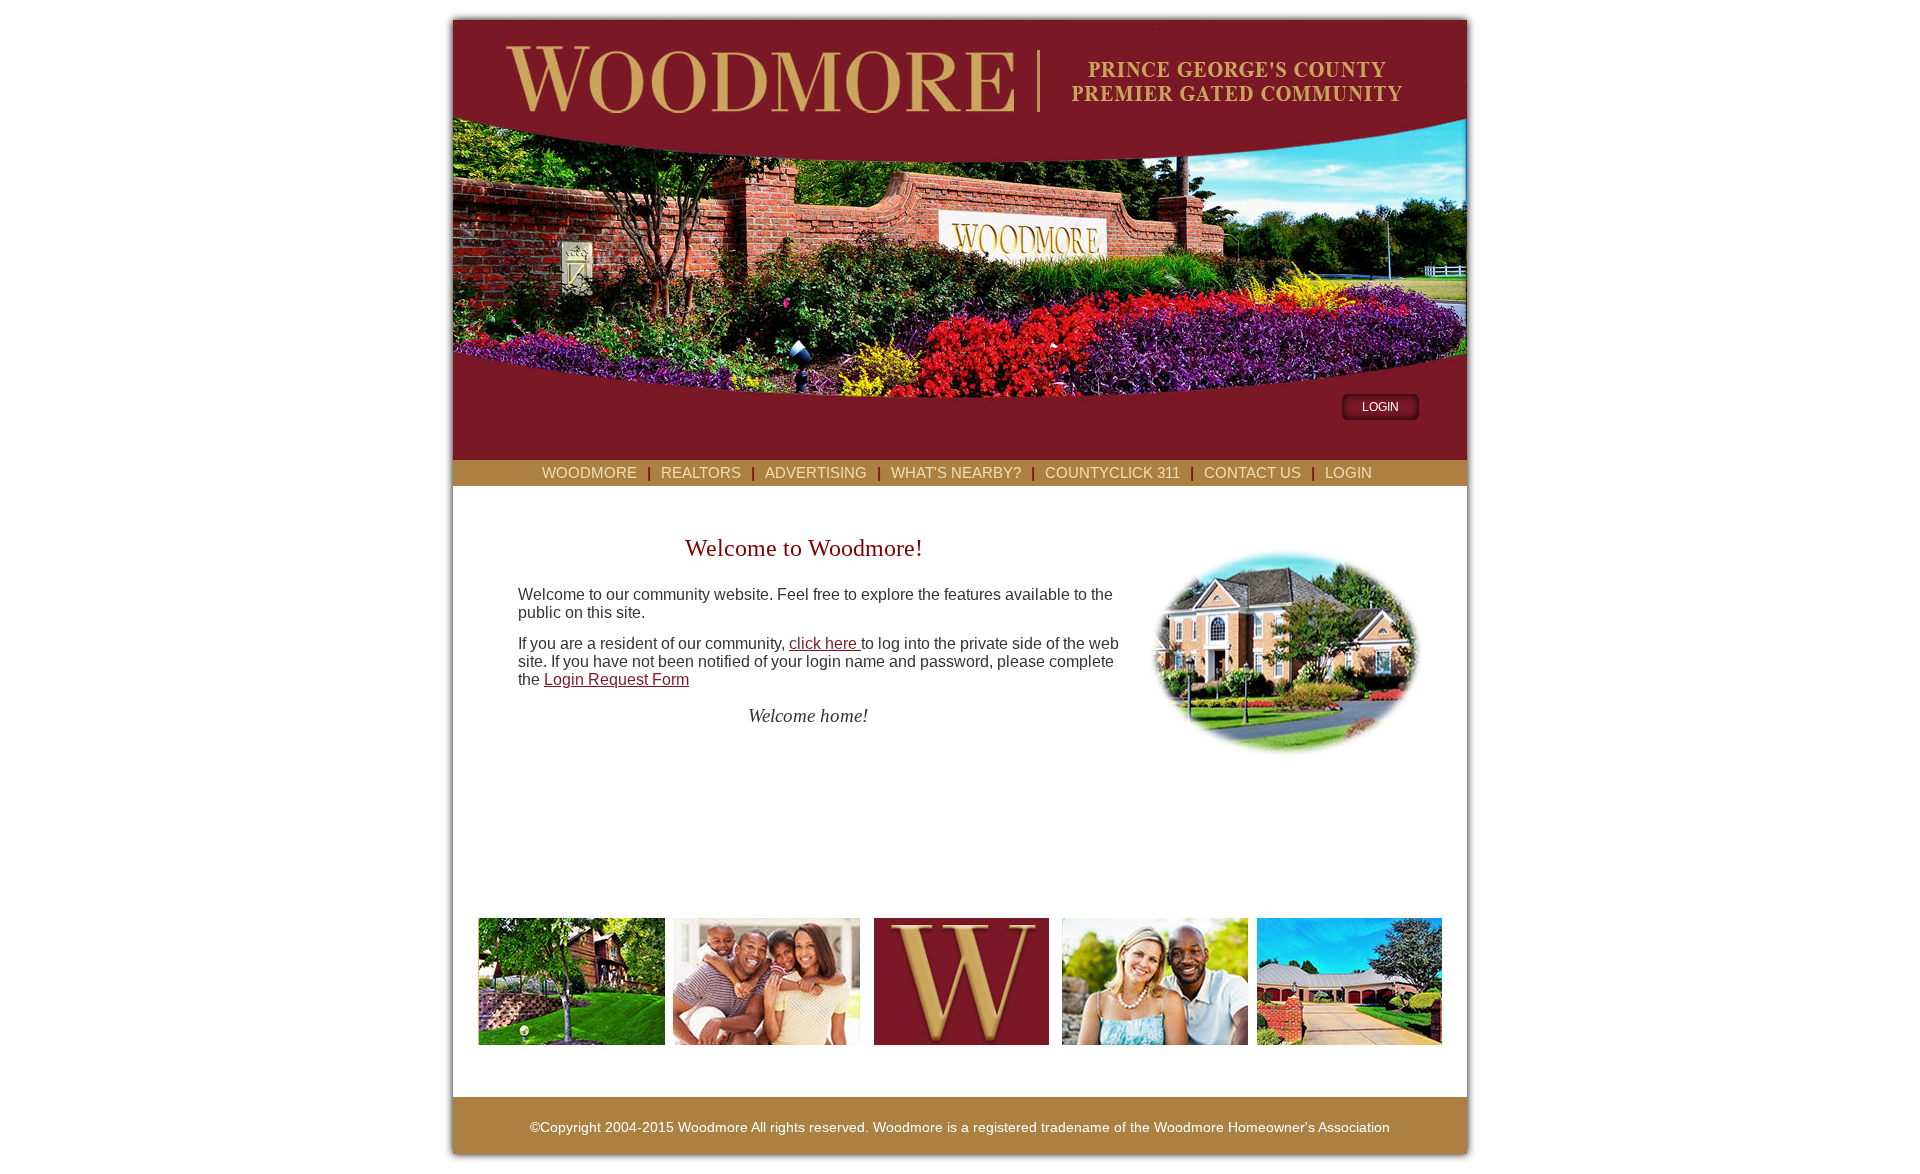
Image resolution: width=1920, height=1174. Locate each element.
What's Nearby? (956, 473)
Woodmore (589, 473)
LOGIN (1380, 407)
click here (825, 643)
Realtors (701, 473)
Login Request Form (616, 679)
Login (1348, 473)
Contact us (1252, 473)
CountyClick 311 (1112, 473)
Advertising (816, 473)
